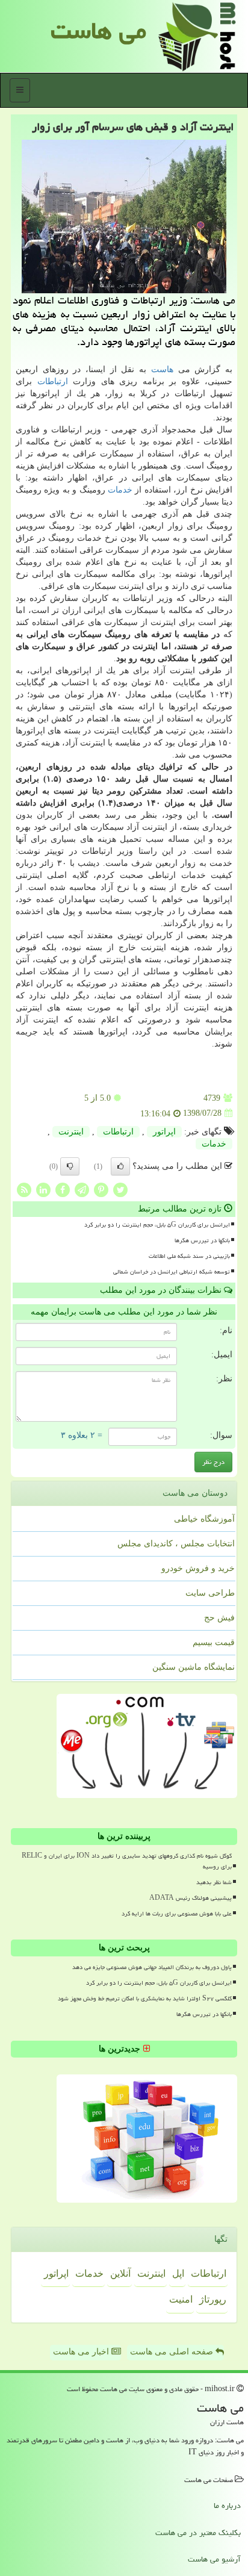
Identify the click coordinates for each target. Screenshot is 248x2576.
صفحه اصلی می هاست (173, 2352)
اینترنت (71, 1132)
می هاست (98, 30)
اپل (178, 2273)
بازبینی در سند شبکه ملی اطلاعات (189, 1256)
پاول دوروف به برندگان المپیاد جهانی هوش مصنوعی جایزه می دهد (152, 1967)
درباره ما (227, 2506)
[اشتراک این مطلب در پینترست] (101, 1189)
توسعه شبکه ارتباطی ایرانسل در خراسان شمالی (172, 1272)
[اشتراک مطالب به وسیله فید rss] (24, 1189)
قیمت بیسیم (214, 1642)
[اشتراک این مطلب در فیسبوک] (63, 1189)
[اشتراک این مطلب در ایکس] (120, 1189)
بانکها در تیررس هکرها (202, 1240)
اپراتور (164, 1132)
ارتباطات (53, 381)
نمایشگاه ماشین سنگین (194, 1667)
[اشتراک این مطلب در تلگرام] (82, 1189)
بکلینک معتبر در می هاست (198, 2533)
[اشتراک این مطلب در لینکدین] (43, 1189)
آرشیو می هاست (214, 2559)
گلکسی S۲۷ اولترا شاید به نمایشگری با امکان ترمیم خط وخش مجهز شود (145, 1999)
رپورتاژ (213, 2299)
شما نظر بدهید (214, 1882)
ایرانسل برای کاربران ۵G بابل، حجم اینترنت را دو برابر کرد (157, 1225)
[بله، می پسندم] (120, 1166)
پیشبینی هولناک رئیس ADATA (191, 1898)
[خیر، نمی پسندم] (70, 1166)
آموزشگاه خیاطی (204, 1519)
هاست (162, 369)
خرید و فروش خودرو (198, 1568)
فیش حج (219, 1618)
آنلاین (120, 2273)
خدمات (120, 490)
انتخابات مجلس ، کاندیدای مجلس (176, 1544)
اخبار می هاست (82, 2352)
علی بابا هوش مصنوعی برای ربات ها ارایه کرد (177, 1914)
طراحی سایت (210, 1593)
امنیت (181, 2299)
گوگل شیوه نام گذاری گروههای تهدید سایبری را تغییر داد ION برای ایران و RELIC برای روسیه (127, 1861)
